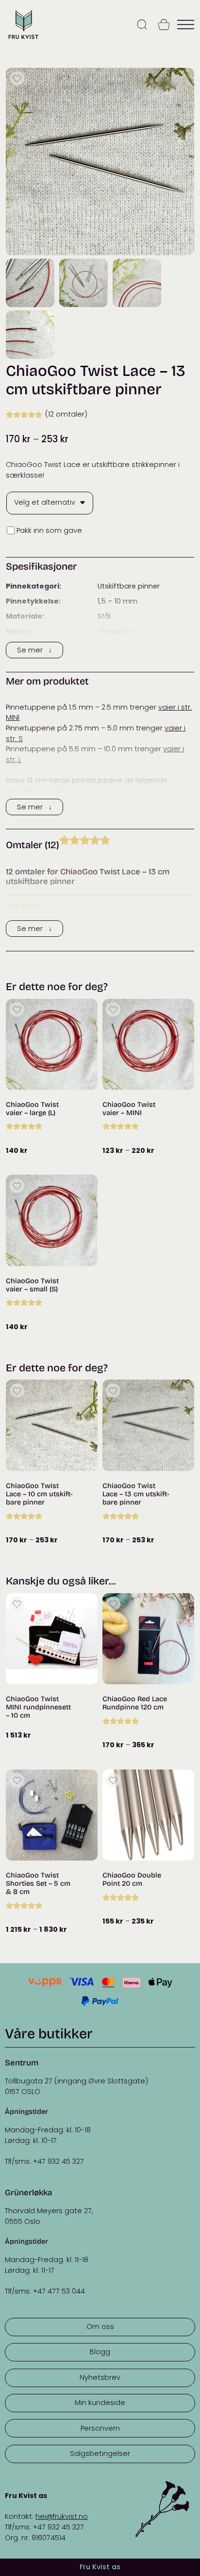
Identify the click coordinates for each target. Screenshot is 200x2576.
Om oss (100, 2327)
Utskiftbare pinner (129, 586)
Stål (104, 616)
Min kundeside (100, 2403)
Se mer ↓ (34, 650)
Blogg (100, 2352)
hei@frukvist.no (62, 2516)
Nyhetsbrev (100, 2377)
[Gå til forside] (23, 39)
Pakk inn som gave (49, 530)
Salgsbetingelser (100, 2453)
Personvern (100, 2428)
